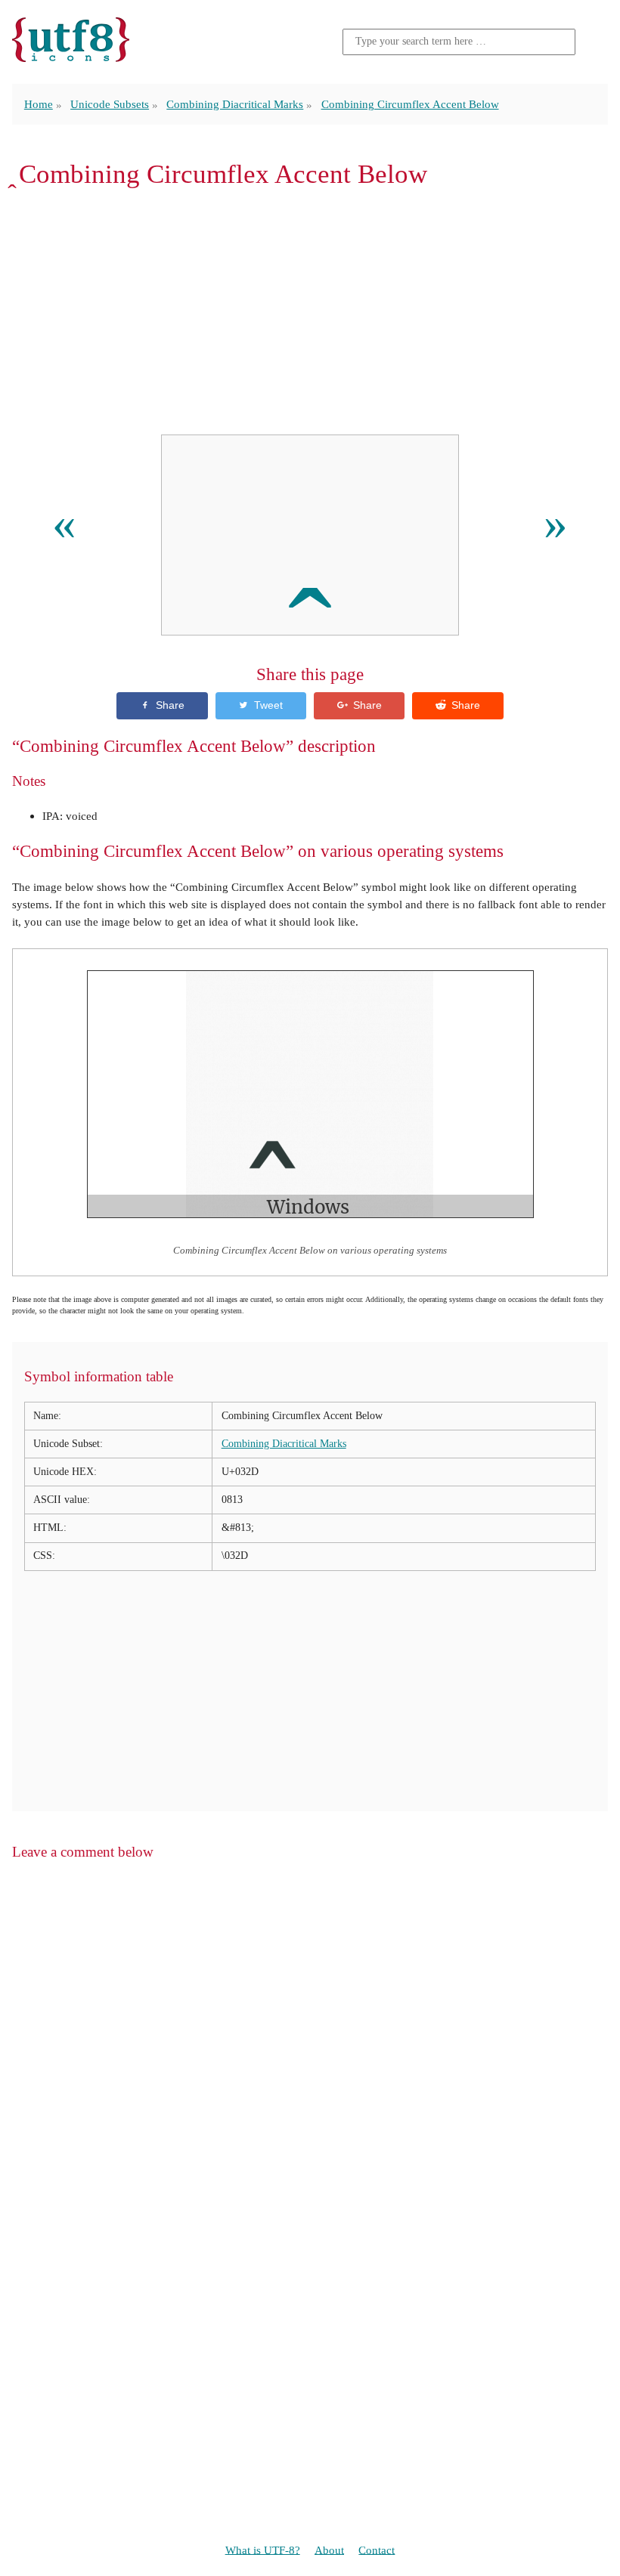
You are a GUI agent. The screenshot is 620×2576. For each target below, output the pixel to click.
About (329, 2549)
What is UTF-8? (263, 2549)
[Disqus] (310, 2066)
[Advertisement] (310, 311)
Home (39, 104)
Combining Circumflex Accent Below (410, 104)
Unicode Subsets (110, 104)
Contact (377, 2549)
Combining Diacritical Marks (235, 104)
